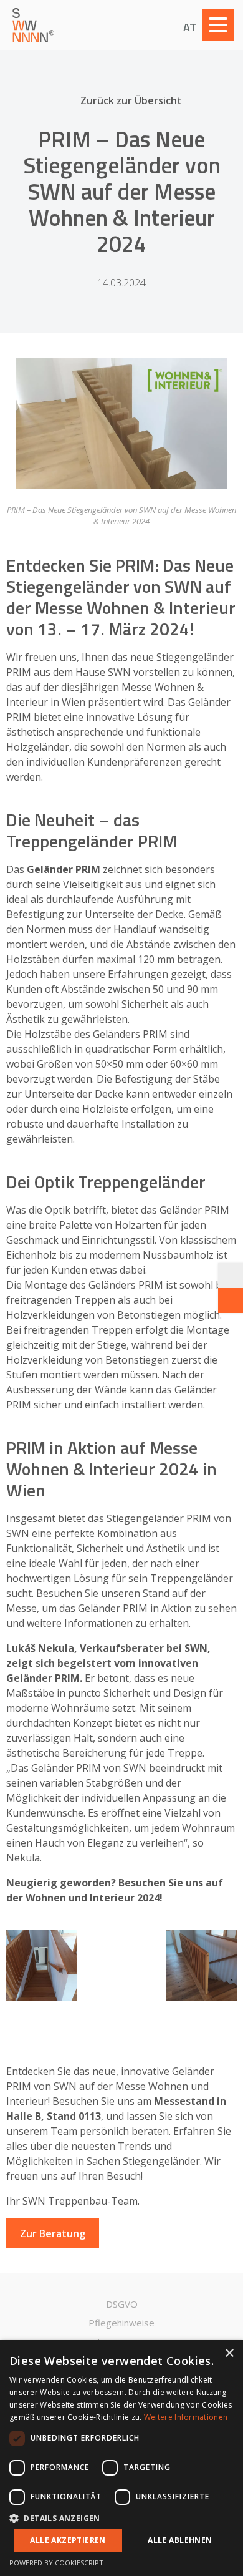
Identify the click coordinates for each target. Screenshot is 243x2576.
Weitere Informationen (186, 2417)
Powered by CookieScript (56, 2563)
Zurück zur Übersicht (131, 100)
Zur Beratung (53, 2233)
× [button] (229, 2354)
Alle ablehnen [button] (180, 2540)
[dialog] (121, 2458)
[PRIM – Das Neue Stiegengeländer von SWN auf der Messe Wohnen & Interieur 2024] (121, 423)
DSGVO (122, 2304)
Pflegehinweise (121, 2323)
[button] (121, 2518)
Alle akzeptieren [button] (68, 2540)
